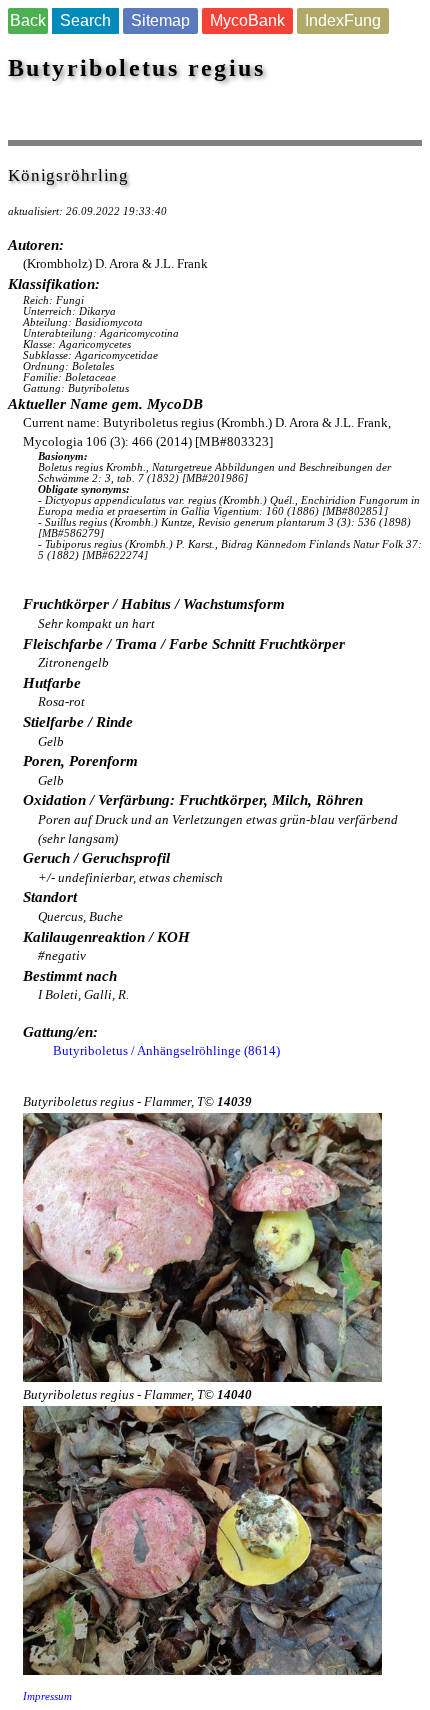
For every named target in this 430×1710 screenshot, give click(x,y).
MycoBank (247, 20)
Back (28, 20)
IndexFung (343, 20)
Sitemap (160, 20)
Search (85, 20)
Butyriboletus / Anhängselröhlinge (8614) (166, 1050)
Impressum (47, 1696)
